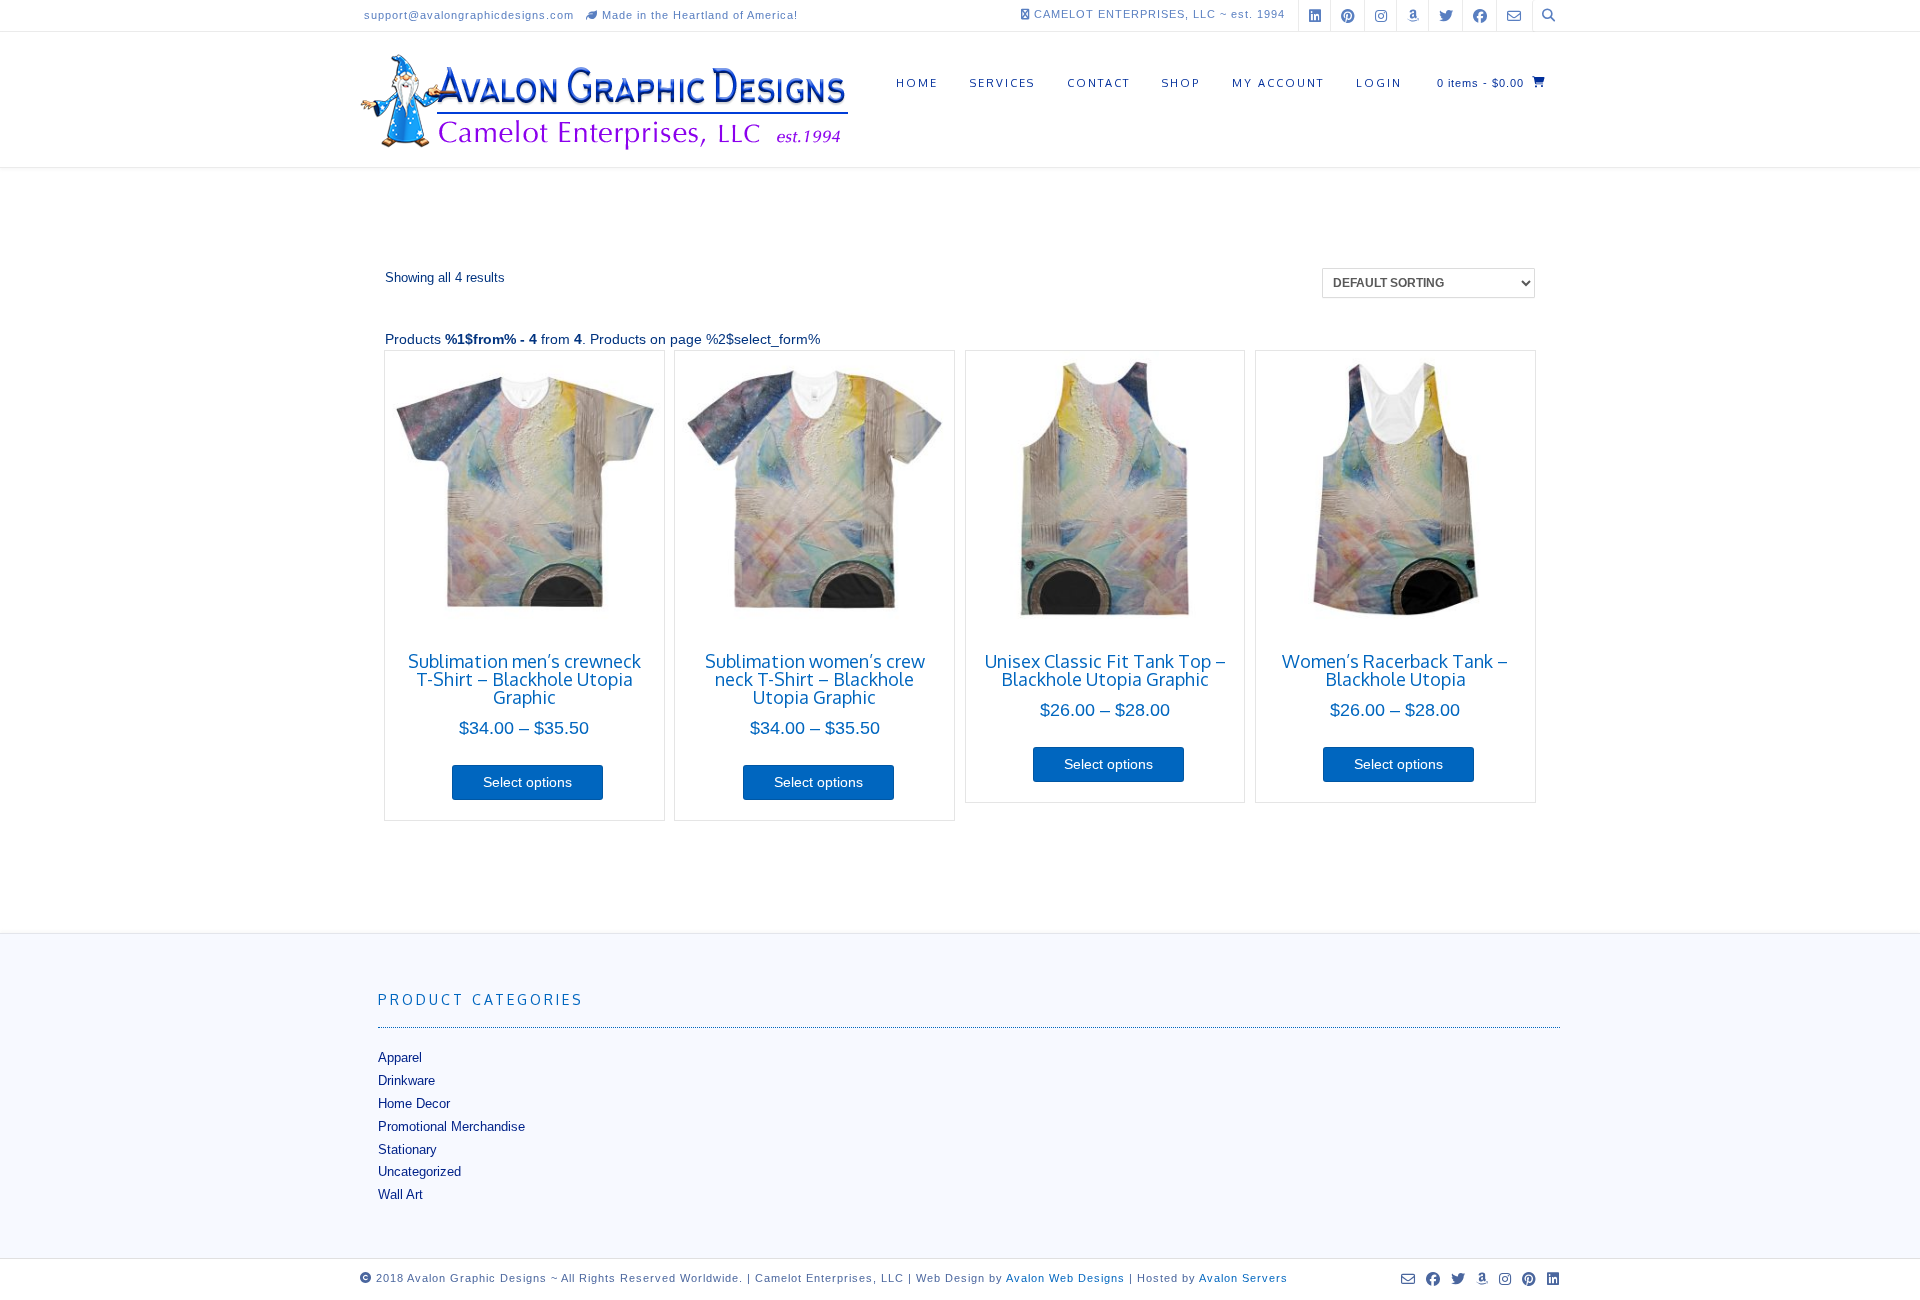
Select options (527, 782)
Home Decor (414, 1103)
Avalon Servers (1243, 1278)
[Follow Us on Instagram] (1381, 15)
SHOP (1181, 83)
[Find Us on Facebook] (1480, 15)
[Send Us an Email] (1514, 15)
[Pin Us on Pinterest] (1348, 15)
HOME (917, 83)
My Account (1278, 83)
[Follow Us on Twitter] (1446, 15)
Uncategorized (419, 1171)
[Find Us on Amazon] (1413, 15)
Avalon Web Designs (1065, 1278)
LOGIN (1379, 83)
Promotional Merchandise (451, 1126)
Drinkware (406, 1080)
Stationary (407, 1149)
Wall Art (400, 1194)
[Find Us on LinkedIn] (1315, 15)
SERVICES (1002, 83)
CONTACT (1098, 83)
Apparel (400, 1057)
